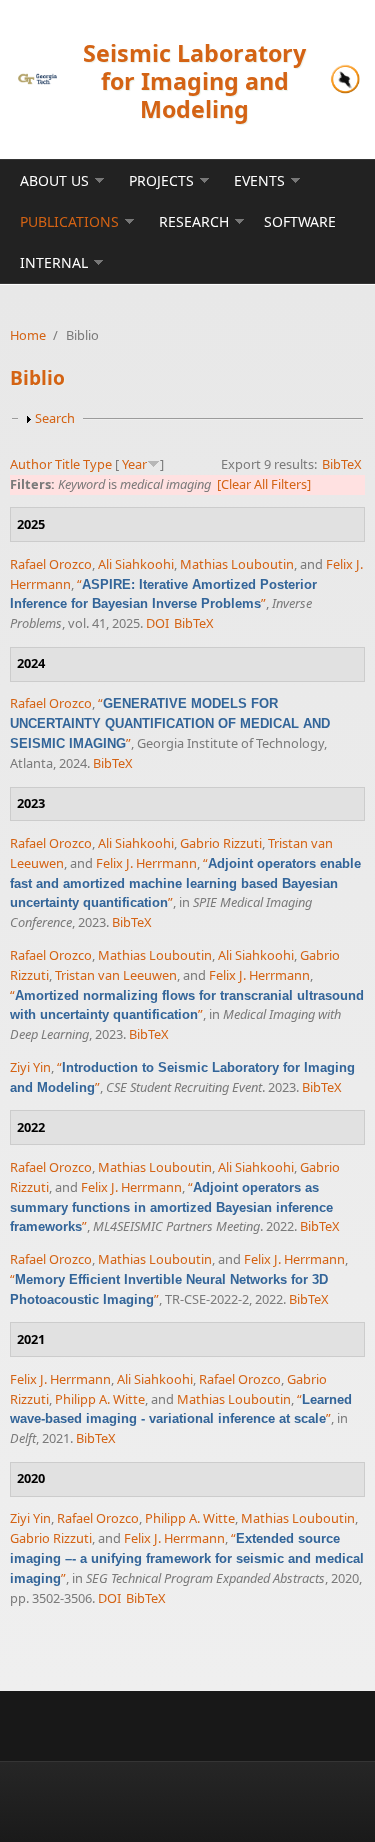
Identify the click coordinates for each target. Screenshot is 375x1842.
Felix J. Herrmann (146, 863)
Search (55, 418)
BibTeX (342, 464)
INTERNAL (54, 262)
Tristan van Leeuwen (116, 975)
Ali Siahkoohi (136, 564)
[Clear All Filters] (264, 484)
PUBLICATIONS (69, 221)
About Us (54, 180)
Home (28, 335)
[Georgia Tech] (37, 79)
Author (31, 464)
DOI (157, 623)
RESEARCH (194, 221)
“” (163, 594)
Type (97, 464)
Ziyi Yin (30, 1067)
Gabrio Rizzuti (221, 843)
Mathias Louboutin (237, 564)
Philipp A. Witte (100, 1399)
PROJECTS (161, 180)
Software (300, 221)
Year (134, 464)
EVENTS (259, 180)
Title (67, 464)
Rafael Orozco (51, 564)
